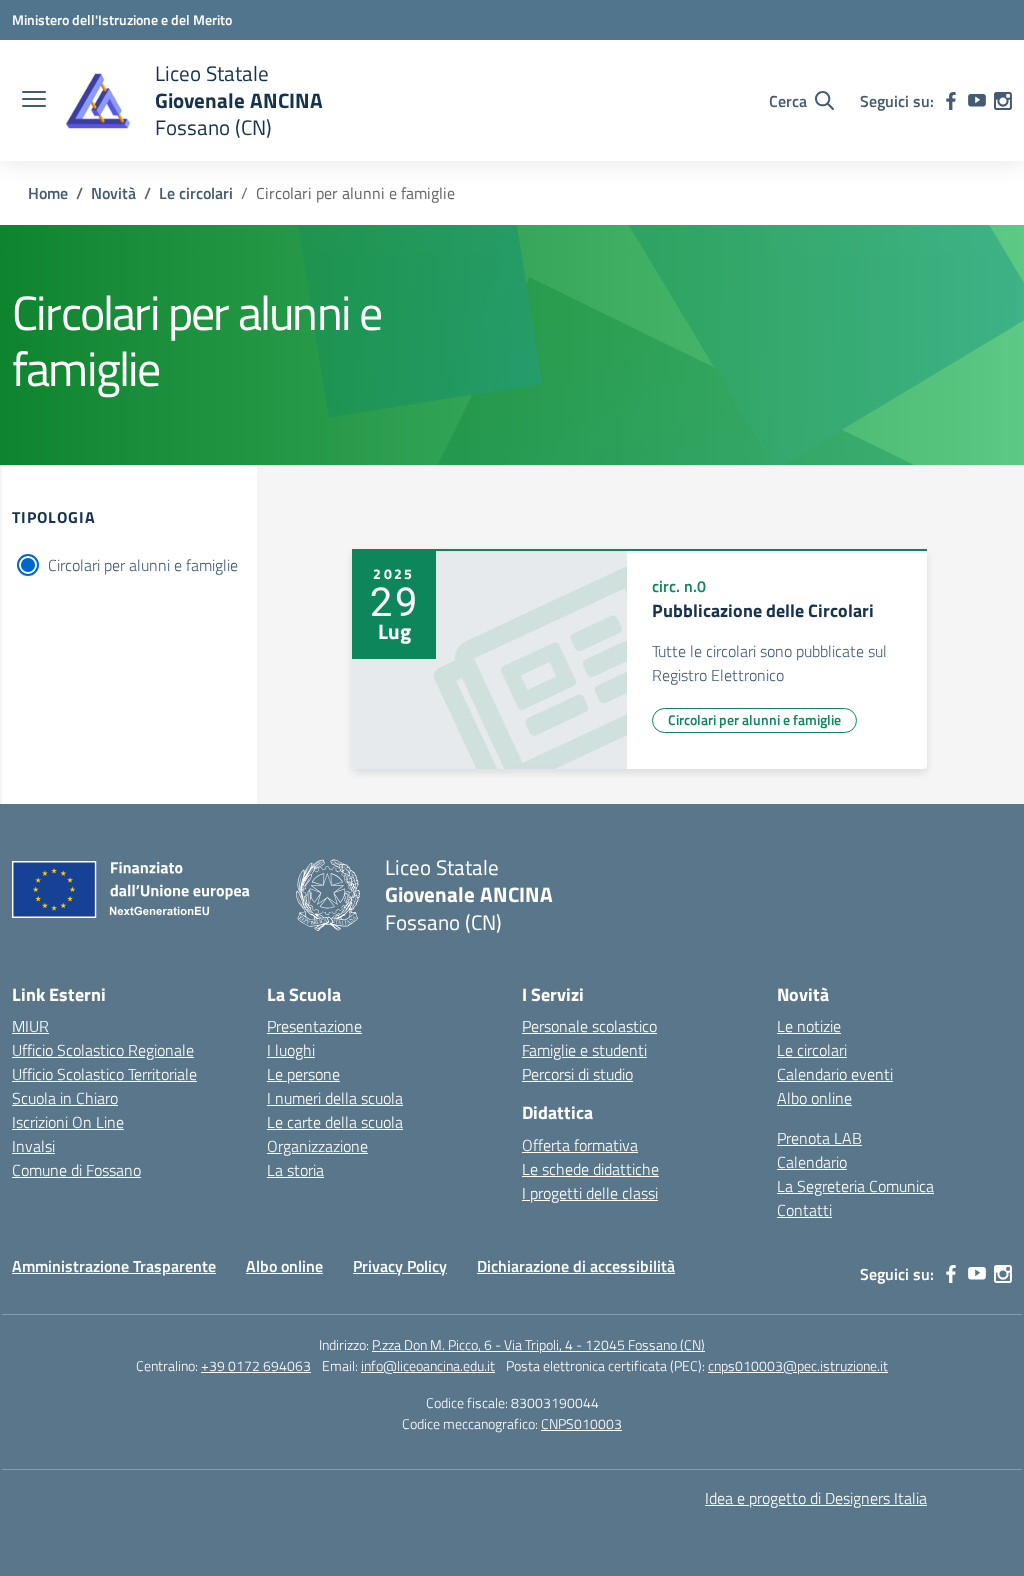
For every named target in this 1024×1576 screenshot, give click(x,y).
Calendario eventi (835, 1074)
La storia (295, 1170)
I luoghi (291, 1050)
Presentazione (314, 1026)
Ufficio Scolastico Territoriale (104, 1074)
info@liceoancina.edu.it (428, 1365)
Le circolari (812, 1050)
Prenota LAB (819, 1138)
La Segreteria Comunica (855, 1186)
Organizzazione (317, 1146)
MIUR (30, 1026)
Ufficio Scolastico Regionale (103, 1050)
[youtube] (977, 101)
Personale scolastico (589, 1026)
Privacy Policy (400, 1266)
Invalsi (33, 1146)
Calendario (812, 1162)
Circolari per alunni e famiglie (143, 565)
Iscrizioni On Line (68, 1122)
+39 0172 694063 (256, 1365)
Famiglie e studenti (584, 1050)
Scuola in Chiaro (65, 1098)
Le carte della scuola (335, 1122)
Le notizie (809, 1026)
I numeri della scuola (335, 1098)
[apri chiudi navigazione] (34, 101)
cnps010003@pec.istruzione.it (798, 1365)
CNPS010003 (581, 1423)
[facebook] (951, 101)
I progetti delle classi (590, 1193)
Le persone (303, 1074)
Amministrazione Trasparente (114, 1266)
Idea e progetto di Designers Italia (816, 1498)
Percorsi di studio (577, 1074)
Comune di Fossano (76, 1170)
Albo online (814, 1098)
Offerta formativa (580, 1145)
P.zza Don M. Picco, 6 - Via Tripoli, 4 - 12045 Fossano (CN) (538, 1344)
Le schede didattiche (590, 1169)
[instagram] (1003, 101)
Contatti (804, 1210)
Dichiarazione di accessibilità (576, 1266)
